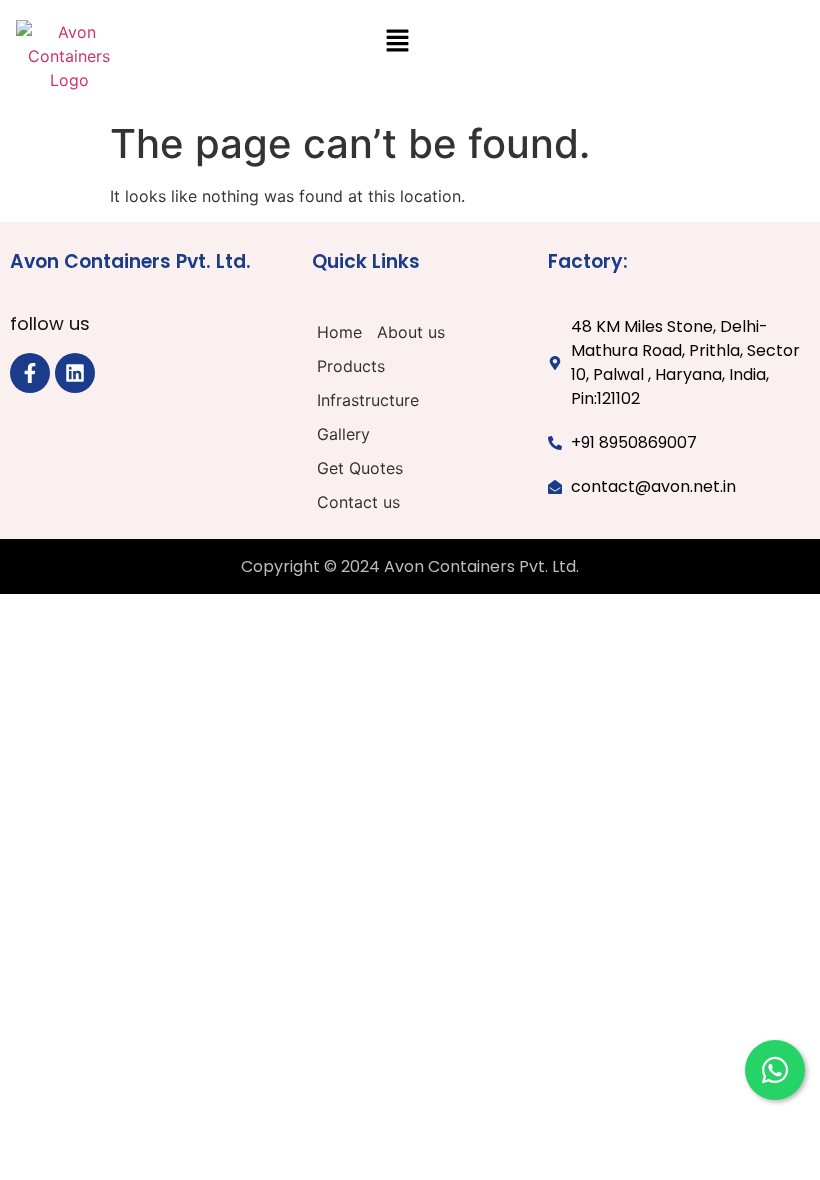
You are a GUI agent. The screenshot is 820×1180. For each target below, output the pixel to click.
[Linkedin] (75, 373)
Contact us (358, 502)
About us (411, 332)
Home (339, 332)
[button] (397, 41)
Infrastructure (368, 400)
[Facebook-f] (30, 373)
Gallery (343, 434)
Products (351, 366)
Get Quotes (360, 468)
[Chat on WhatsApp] (775, 1070)
